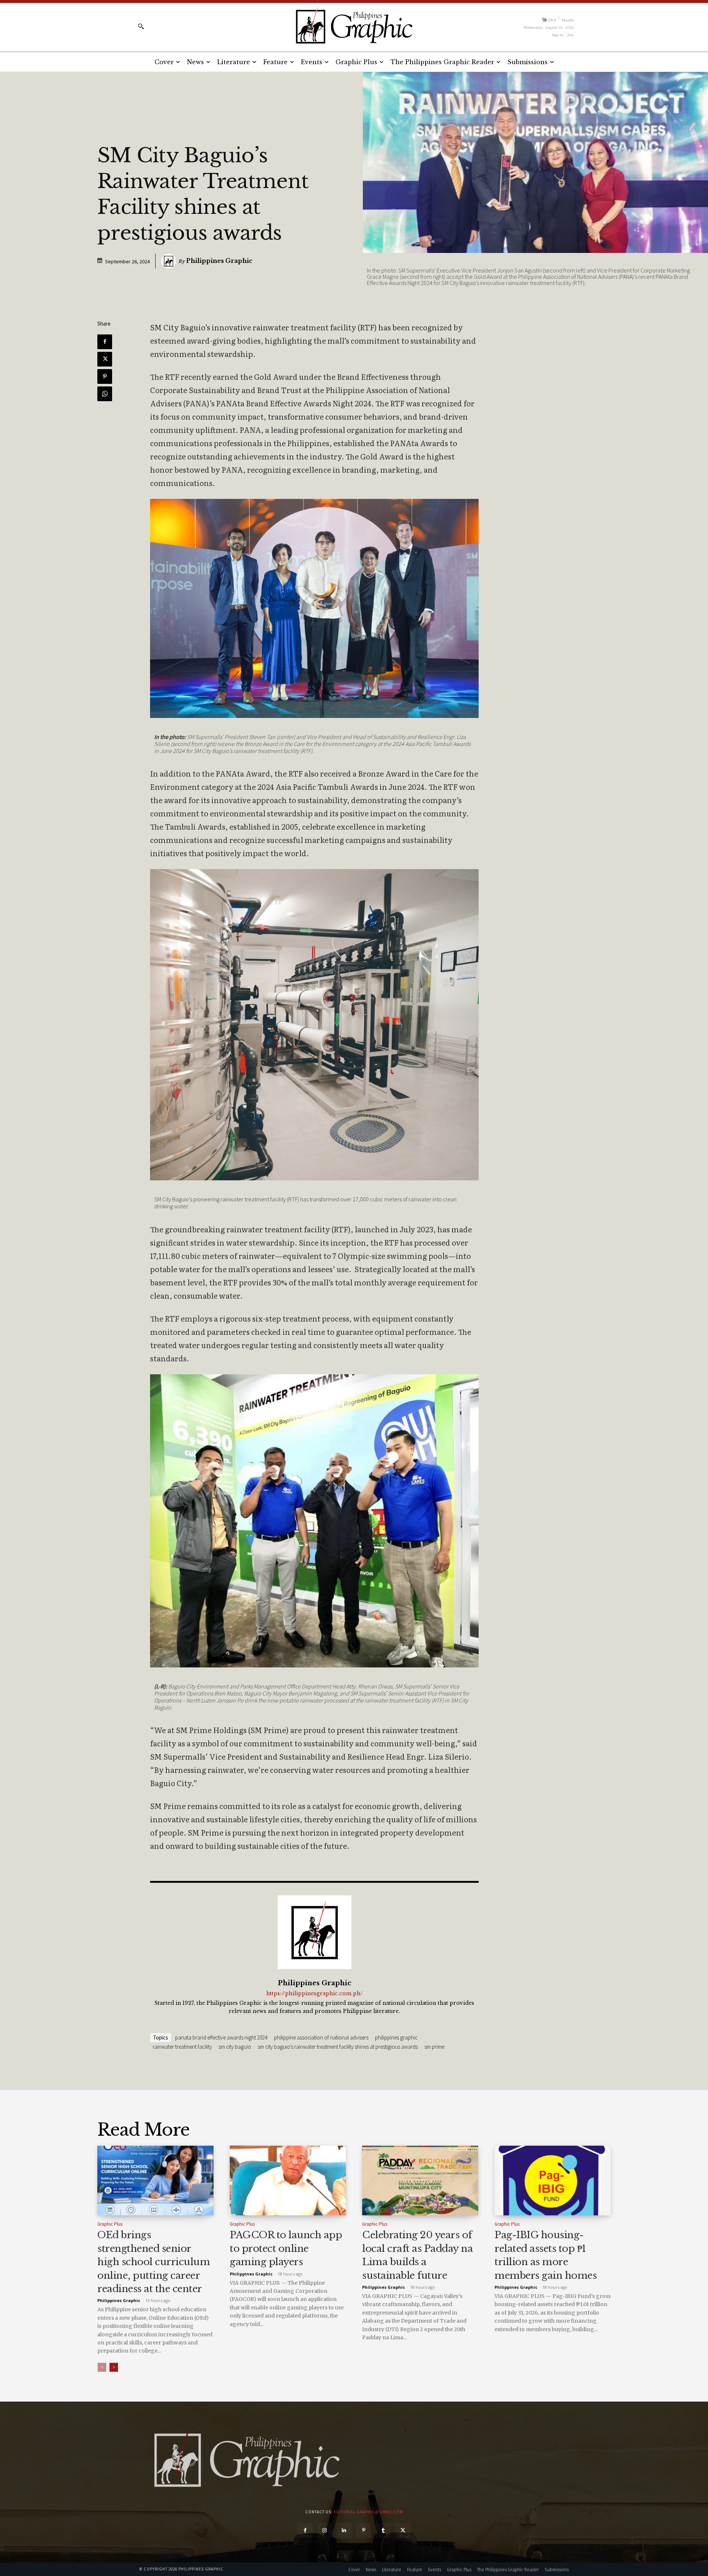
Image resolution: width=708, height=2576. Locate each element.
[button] (141, 26)
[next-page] (114, 2367)
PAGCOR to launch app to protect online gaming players (286, 2248)
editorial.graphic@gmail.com (368, 2512)
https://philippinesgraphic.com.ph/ (314, 1994)
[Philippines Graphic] (354, 26)
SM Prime (434, 2047)
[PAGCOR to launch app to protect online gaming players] (288, 2181)
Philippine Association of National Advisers (321, 2037)
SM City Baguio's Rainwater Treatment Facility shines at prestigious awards (338, 2047)
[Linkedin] (344, 2530)
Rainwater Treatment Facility (182, 2047)
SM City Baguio (235, 2047)
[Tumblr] (383, 2530)
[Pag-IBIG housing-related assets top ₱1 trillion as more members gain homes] (553, 2181)
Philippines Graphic (219, 261)
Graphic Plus (110, 2224)
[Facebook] (105, 342)
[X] (105, 359)
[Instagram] (325, 2530)
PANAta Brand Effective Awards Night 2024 (221, 2037)
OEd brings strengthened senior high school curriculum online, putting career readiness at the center (154, 2262)
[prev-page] (102, 2367)
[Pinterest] (105, 376)
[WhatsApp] (105, 394)
